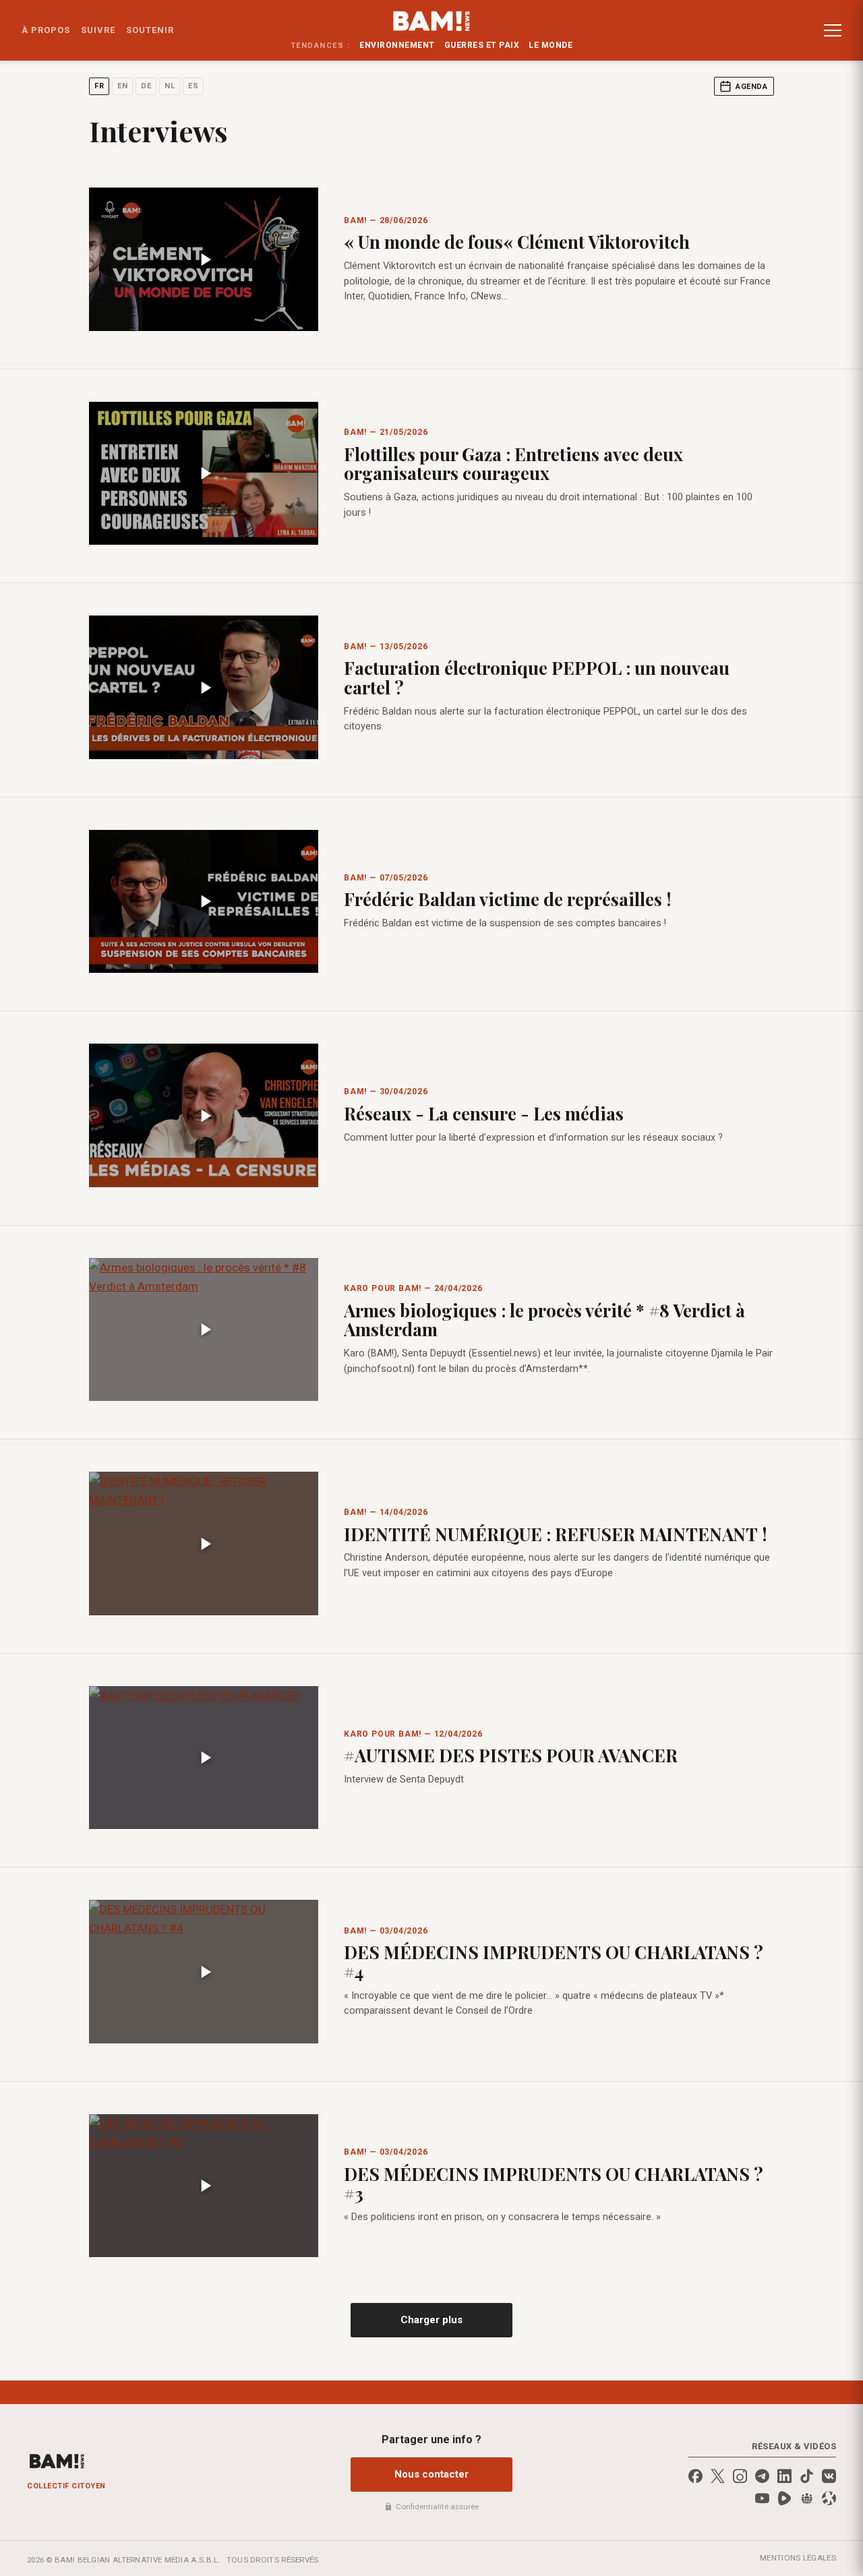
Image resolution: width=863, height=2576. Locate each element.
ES (193, 86)
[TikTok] (807, 2476)
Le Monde (550, 45)
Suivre (98, 30)
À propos (46, 30)
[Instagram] (740, 2476)
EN (122, 86)
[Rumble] (784, 2498)
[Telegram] (762, 2476)
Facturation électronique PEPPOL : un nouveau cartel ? (537, 678)
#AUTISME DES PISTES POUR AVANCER (511, 1755)
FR (99, 86)
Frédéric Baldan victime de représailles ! (508, 899)
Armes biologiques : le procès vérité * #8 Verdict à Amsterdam (544, 1320)
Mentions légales (798, 2558)
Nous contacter (431, 2474)
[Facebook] (695, 2476)
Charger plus (431, 2320)
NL (170, 86)
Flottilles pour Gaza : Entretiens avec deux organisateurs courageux (513, 464)
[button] (833, 30)
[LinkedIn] (784, 2476)
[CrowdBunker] (807, 2498)
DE (146, 86)
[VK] (829, 2476)
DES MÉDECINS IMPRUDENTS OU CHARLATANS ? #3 (554, 2184)
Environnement (397, 45)
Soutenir (150, 30)
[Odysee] (829, 2498)
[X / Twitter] (718, 2476)
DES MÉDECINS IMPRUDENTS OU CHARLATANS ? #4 (554, 1962)
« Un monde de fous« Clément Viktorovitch (517, 242)
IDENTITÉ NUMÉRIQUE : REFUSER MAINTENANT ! (556, 1534)
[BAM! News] (432, 21)
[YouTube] (762, 2498)
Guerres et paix (482, 45)
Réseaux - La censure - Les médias (484, 1113)
